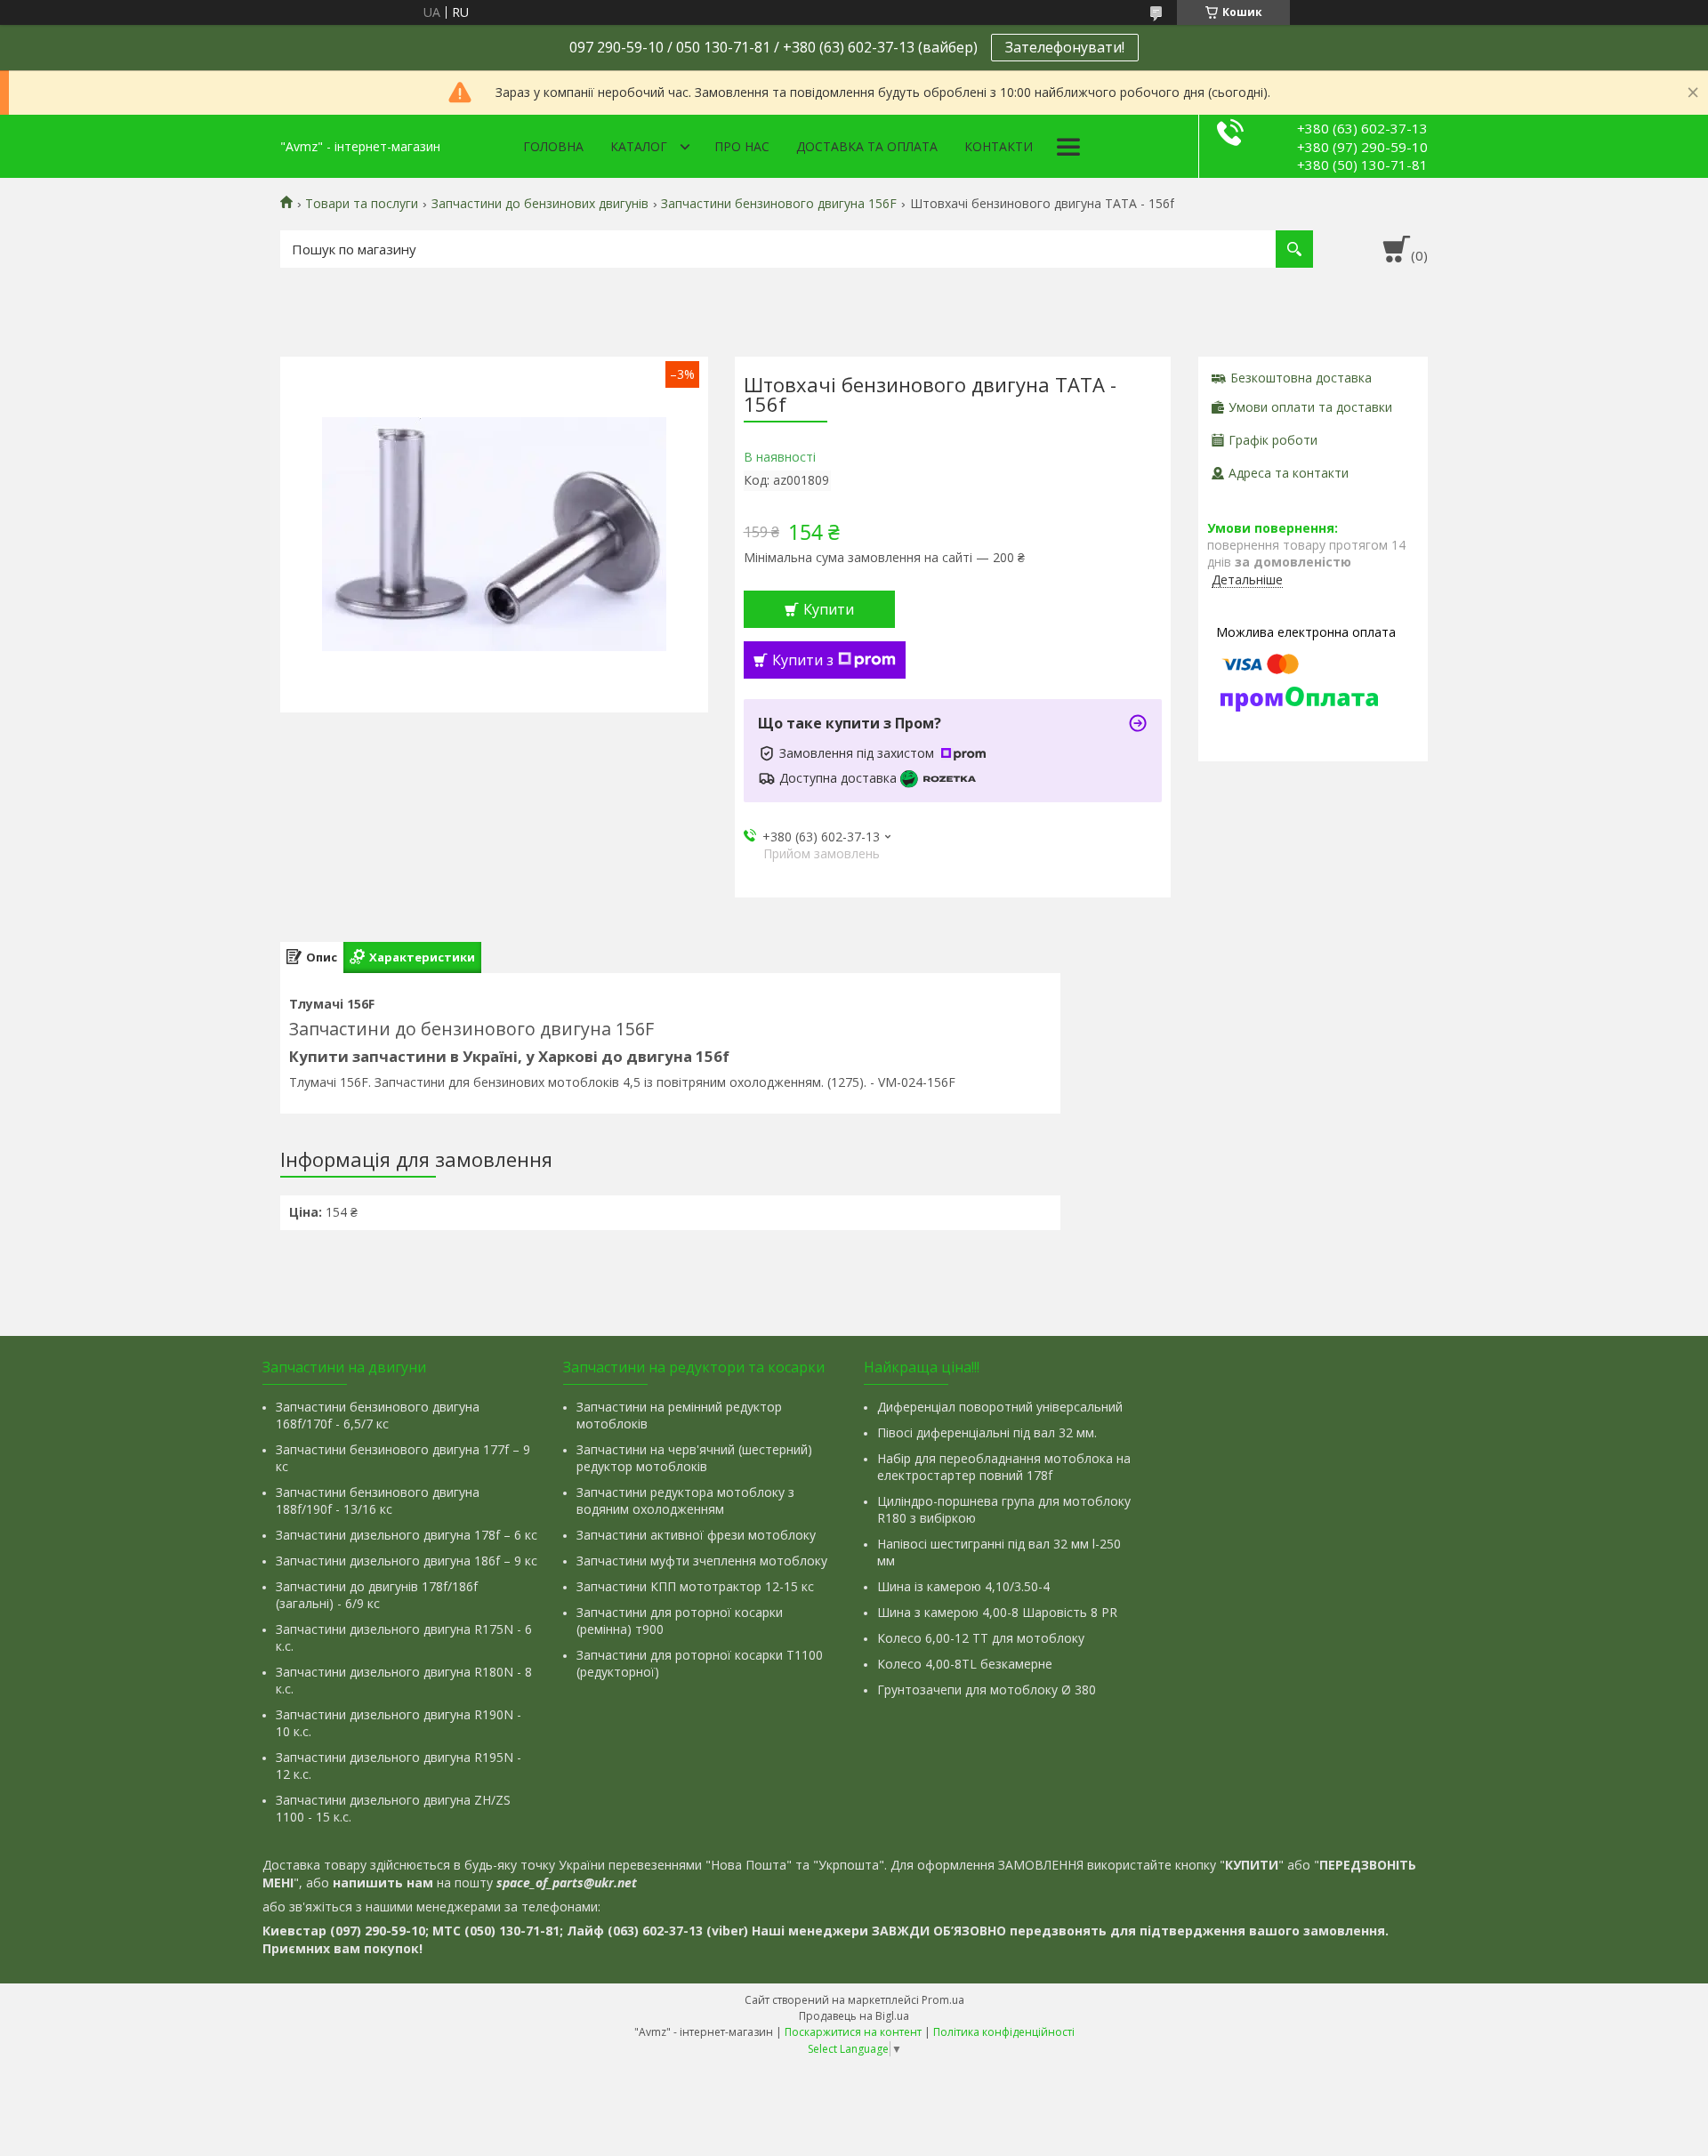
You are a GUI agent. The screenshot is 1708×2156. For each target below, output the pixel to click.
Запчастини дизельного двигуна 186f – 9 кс (407, 1561)
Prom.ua (943, 2000)
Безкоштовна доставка (1301, 378)
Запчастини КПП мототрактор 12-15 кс (695, 1586)
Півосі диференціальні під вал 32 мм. (987, 1432)
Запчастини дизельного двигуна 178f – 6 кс (407, 1535)
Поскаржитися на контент (853, 2032)
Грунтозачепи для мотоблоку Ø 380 (987, 1689)
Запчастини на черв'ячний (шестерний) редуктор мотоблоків (694, 1458)
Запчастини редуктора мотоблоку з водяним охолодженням (685, 1500)
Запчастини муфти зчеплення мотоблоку (702, 1561)
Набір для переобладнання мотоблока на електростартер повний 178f (1004, 1467)
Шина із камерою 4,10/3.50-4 (963, 1586)
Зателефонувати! (1065, 47)
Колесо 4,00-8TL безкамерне (965, 1664)
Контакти (999, 146)
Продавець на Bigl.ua (854, 2016)
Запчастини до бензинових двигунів (540, 204)
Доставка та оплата (867, 146)
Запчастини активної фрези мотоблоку (696, 1535)
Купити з (803, 660)
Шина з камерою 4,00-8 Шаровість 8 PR (997, 1612)
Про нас (742, 146)
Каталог (639, 146)
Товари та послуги (362, 204)
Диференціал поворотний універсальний (1000, 1407)
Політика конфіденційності (1004, 2032)
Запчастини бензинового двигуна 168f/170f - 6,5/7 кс (378, 1415)
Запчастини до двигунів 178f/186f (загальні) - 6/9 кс (377, 1595)
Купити (829, 609)
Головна (553, 146)
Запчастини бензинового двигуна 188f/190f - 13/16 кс (378, 1500)
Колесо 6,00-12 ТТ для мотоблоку (981, 1638)
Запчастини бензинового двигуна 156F (779, 204)
